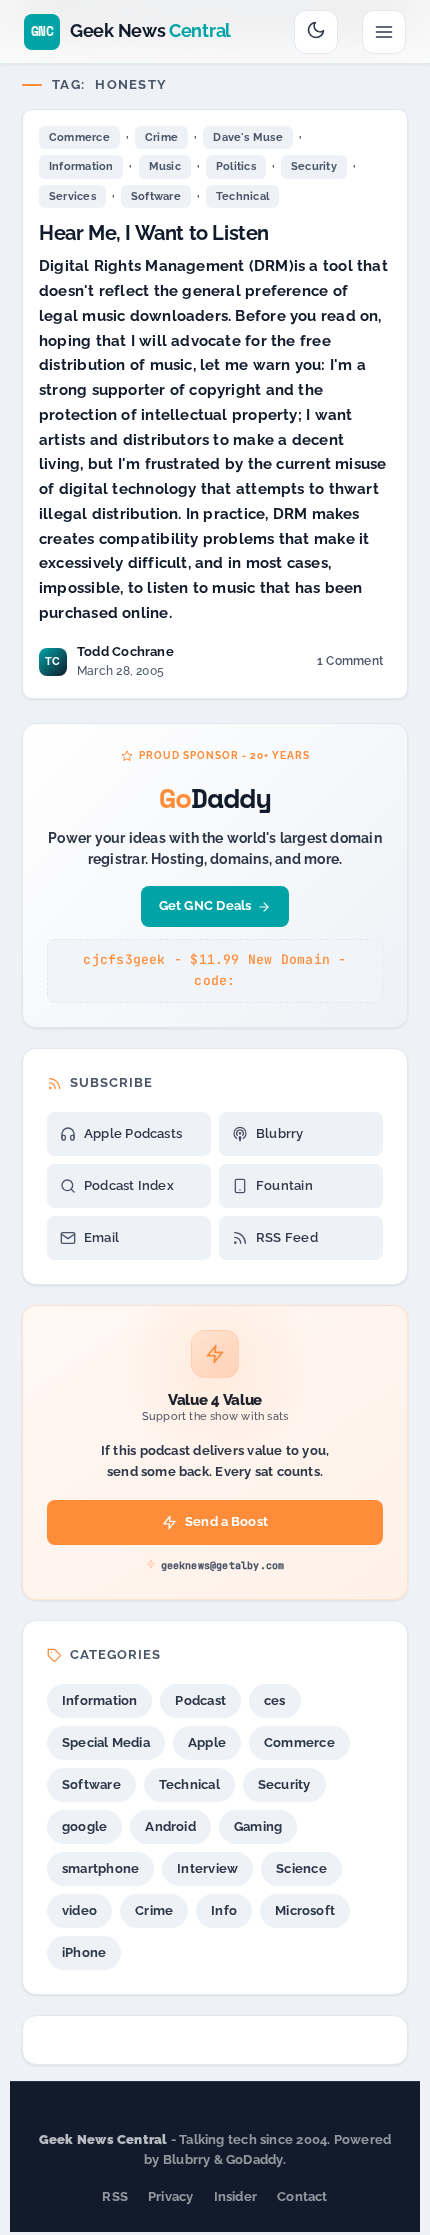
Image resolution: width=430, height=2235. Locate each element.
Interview (207, 1868)
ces (275, 1700)
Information (81, 166)
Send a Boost (226, 1521)
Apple (207, 1742)
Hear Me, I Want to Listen (154, 233)
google (84, 1826)
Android (170, 1826)
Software (156, 196)
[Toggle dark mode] (316, 32)
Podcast (200, 1700)
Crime (161, 137)
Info (224, 1910)
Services (72, 196)
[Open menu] (384, 32)
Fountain (284, 1185)
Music (165, 166)
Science (301, 1868)
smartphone (100, 1868)
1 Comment (349, 664)
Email (101, 1237)
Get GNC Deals (205, 905)
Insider (236, 2196)
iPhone (84, 1952)
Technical (242, 196)
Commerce (79, 137)
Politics (236, 166)
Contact (302, 2196)
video (79, 1910)
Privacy (171, 2196)
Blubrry (280, 1133)
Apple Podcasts (133, 1133)
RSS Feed (287, 1237)
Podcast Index (129, 1185)
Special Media (106, 1742)
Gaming (258, 1826)
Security (314, 166)
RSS (115, 2196)
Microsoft (305, 1910)
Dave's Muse (247, 137)
